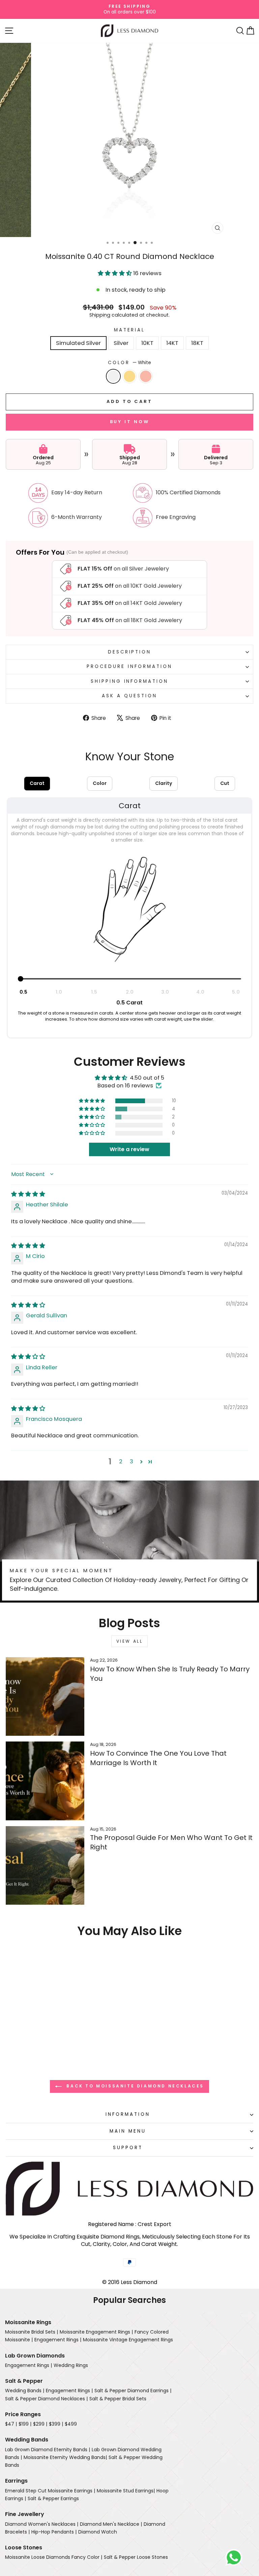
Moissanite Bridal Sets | (32, 2332)
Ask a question (129, 696)
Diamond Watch (98, 2532)
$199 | (25, 2424)
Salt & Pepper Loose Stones (136, 2557)
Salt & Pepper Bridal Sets (118, 2399)
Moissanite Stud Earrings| (126, 2491)
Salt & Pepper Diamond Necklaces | (46, 2399)
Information (128, 2114)
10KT (147, 343)
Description (130, 652)
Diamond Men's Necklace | (111, 2524)
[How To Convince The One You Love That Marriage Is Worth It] (45, 1781)
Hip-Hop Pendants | (54, 2532)
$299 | (40, 2424)
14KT (172, 343)
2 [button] (121, 1461)
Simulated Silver (78, 343)
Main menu (128, 2131)
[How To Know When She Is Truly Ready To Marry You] (45, 1696)
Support (128, 2148)
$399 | (56, 2424)
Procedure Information (129, 666)
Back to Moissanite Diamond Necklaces (134, 2086)
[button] (116, 273)
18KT (197, 343)
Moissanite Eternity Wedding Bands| (65, 2457)
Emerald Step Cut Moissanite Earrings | (50, 2491)
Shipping (100, 315)
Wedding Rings (71, 2365)
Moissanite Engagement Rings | (96, 2332)
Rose (146, 376)
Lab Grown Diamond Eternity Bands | (48, 2450)
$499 (71, 2424)
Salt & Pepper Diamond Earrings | (133, 2391)
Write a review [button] (129, 1149)
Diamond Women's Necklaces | (42, 2524)
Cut (225, 783)
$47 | (11, 2424)
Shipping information (130, 681)
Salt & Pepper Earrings (53, 2498)
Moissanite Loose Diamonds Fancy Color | (54, 2557)
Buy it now (130, 422)
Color (130, 363)
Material (130, 330)
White (113, 376)
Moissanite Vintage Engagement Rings (128, 2340)
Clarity (164, 783)
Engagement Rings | (58, 2340)
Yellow (129, 376)
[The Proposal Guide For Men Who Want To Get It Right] (45, 1865)
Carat (37, 783)
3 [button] (132, 1461)
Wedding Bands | (25, 2391)
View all (130, 1641)
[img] (28, 1194)
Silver (121, 343)
